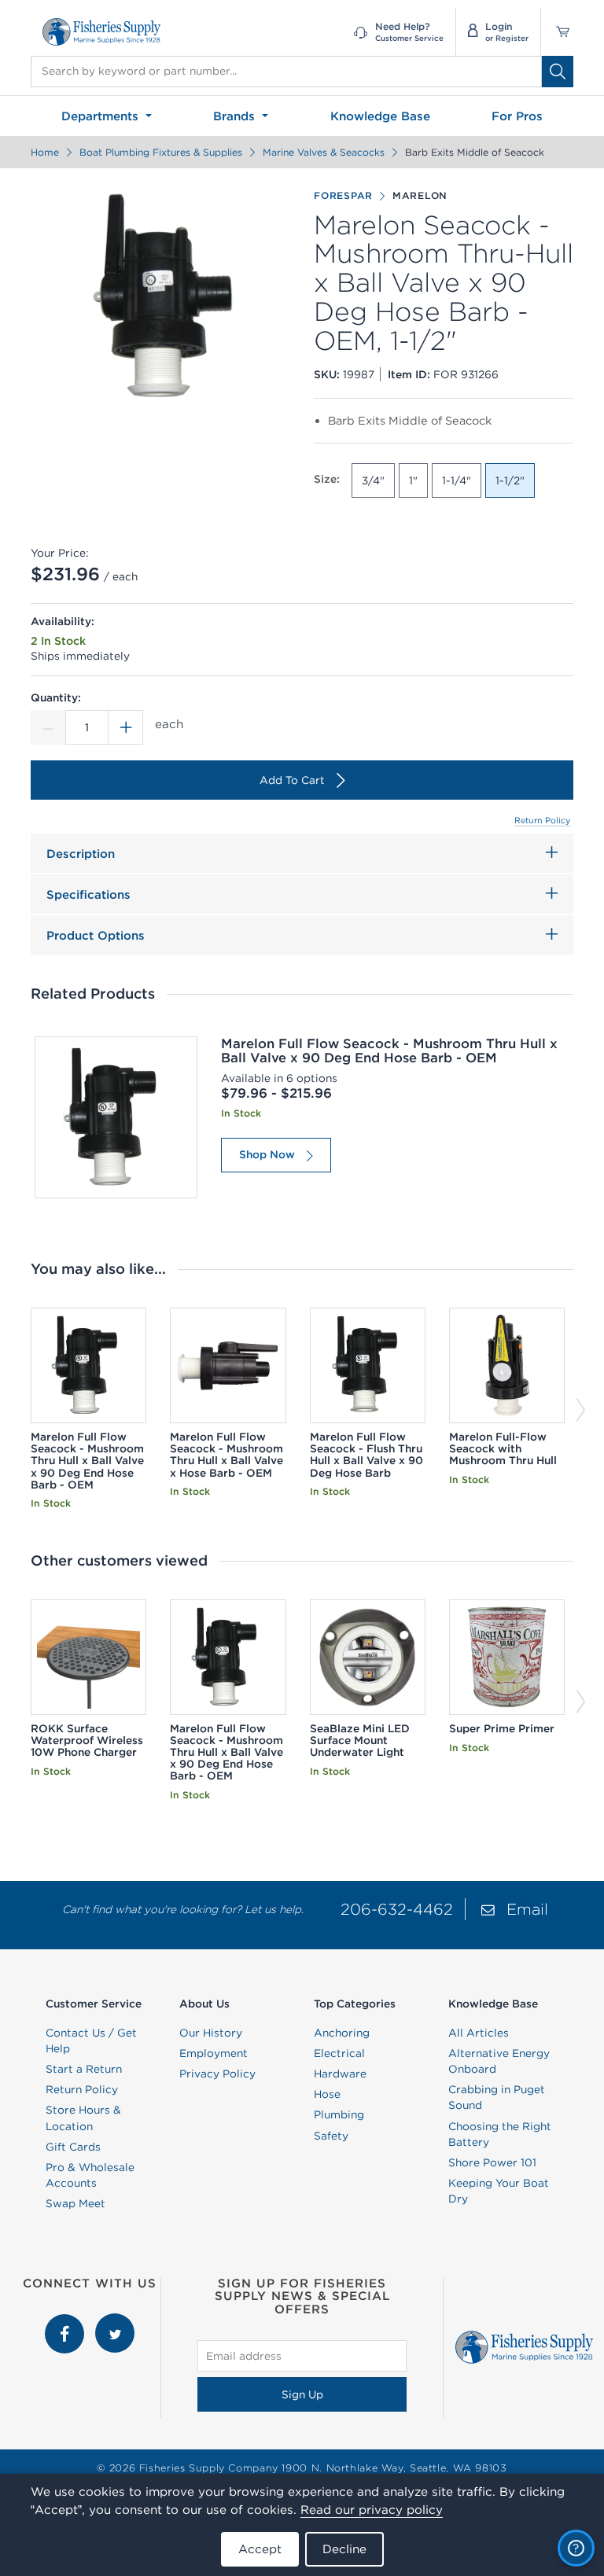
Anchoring (342, 2033)
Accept (260, 2549)
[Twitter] (115, 2321)
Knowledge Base (380, 116)
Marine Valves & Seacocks (324, 152)
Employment (214, 2053)
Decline (344, 2549)
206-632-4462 (397, 1909)
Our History (211, 2033)
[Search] (558, 72)
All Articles (479, 2033)
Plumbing (339, 2114)
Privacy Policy (217, 2074)
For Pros (517, 116)
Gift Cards (73, 2147)
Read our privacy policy (372, 2510)
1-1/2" (510, 480)
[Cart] (557, 32)
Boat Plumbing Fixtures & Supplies (161, 152)
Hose (327, 2094)
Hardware (340, 2074)
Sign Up (302, 2394)
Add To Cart (292, 780)
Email (527, 1909)
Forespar (343, 195)
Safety (331, 2136)
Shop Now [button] (267, 1154)
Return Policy (542, 820)
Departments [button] (102, 116)
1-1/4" (457, 480)
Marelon (420, 195)
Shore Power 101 (492, 2162)
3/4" (373, 480)
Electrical (339, 2053)
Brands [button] (236, 116)
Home (45, 152)
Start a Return (84, 2069)
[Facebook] (66, 2321)
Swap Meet (75, 2203)
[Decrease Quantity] (48, 727)
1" (413, 480)
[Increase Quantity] (126, 727)
